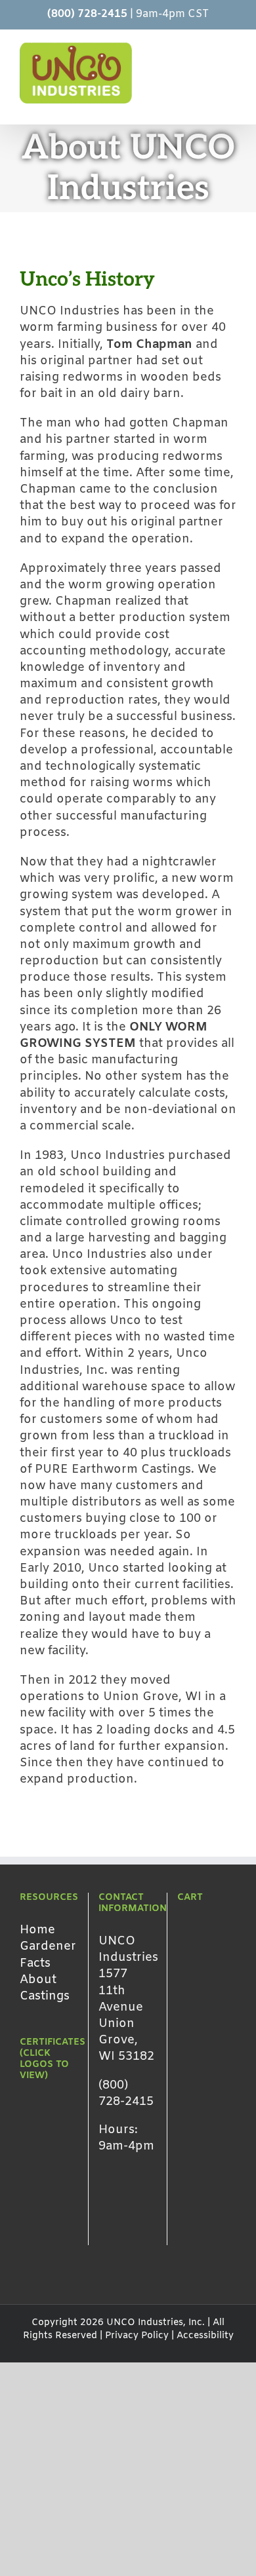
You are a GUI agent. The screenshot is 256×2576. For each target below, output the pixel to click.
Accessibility (205, 2336)
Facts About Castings (45, 1980)
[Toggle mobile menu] (231, 49)
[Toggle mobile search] (207, 49)
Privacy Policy (137, 2336)
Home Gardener (48, 1938)
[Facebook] (104, 2229)
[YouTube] (126, 2229)
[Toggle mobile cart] (184, 49)
